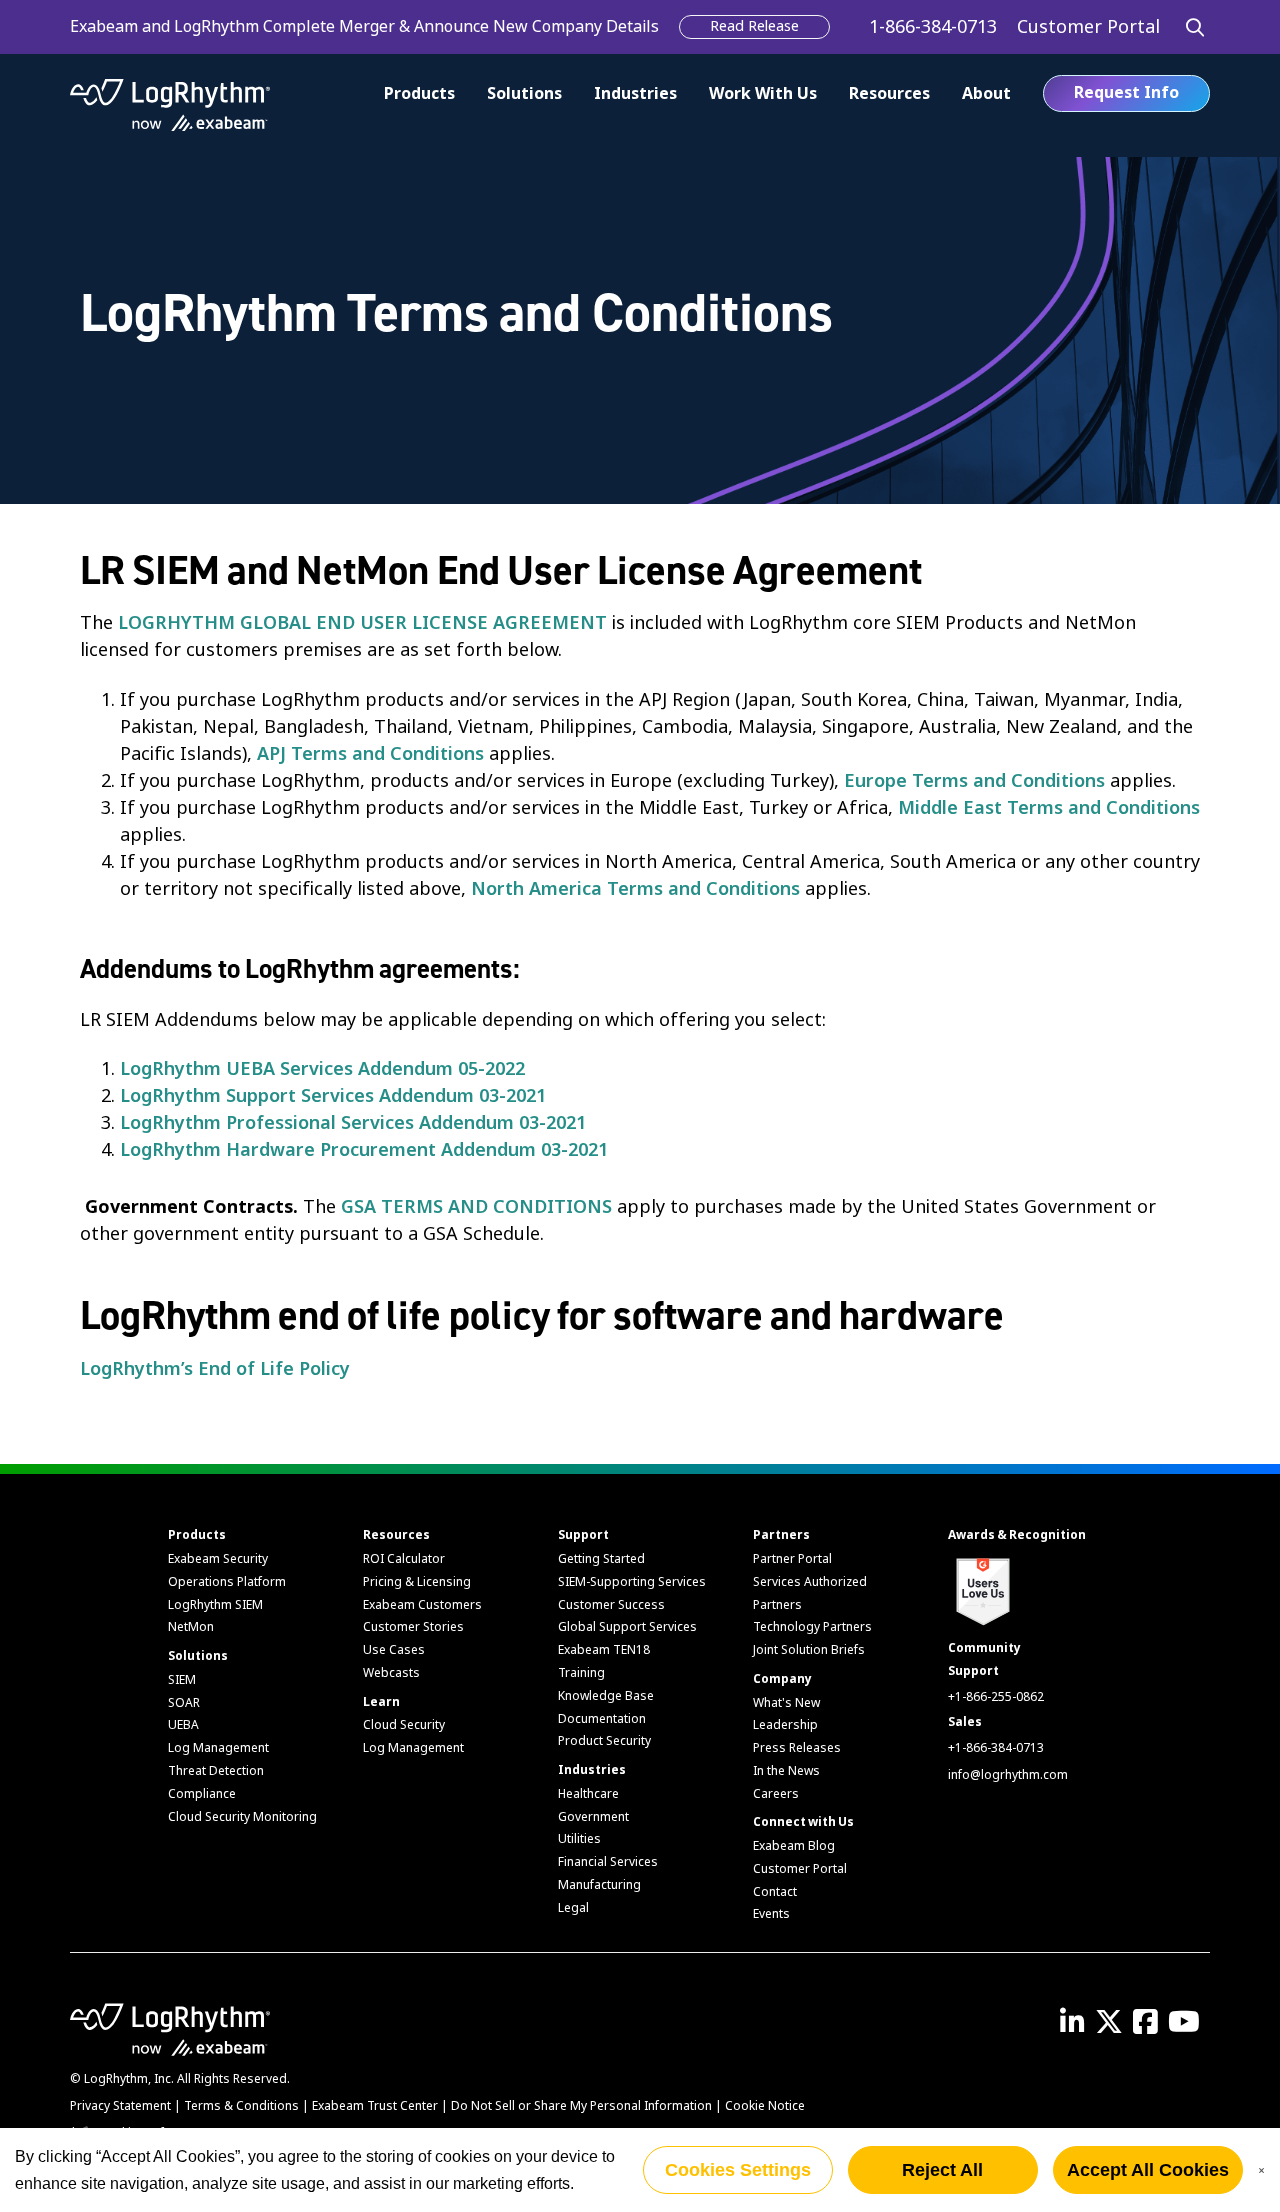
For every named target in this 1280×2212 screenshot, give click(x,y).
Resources (889, 93)
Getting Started (601, 1559)
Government (593, 1817)
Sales (965, 1722)
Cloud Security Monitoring (242, 1817)
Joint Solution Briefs (809, 1650)
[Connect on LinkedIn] (1077, 2028)
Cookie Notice (765, 2106)
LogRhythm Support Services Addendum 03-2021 (333, 1096)
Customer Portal (800, 1869)
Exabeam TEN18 (604, 1650)
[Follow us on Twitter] (1114, 2028)
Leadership (785, 1725)
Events (771, 1914)
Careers (776, 1794)
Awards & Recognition (1017, 1535)
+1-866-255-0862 (996, 1697)
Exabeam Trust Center (375, 2106)
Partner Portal (792, 1559)
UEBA (183, 1725)
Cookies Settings (738, 2170)
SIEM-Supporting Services (632, 1582)
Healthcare (588, 1794)
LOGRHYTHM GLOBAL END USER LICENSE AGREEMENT (362, 623)
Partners (781, 1535)
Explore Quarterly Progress (420, 26)
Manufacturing (599, 1885)
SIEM (182, 1680)
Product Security (604, 1741)
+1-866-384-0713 (996, 1748)
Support (583, 1535)
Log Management (218, 1748)
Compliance (202, 1794)
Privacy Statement (120, 2106)
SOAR (184, 1703)
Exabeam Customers (422, 1605)
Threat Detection (216, 1771)
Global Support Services (627, 1627)
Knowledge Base (606, 1696)
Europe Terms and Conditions (974, 781)
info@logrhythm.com (1008, 1775)
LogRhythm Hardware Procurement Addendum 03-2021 (364, 1150)
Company (782, 1679)
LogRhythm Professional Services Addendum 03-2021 (353, 1123)
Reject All (942, 2170)
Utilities (579, 1839)
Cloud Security (404, 1725)
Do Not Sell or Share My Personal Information (581, 2106)
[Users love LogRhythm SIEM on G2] (980, 1589)
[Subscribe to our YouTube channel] (1189, 2028)
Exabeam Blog (794, 1846)
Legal (573, 1908)
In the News (786, 1771)
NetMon (191, 1627)
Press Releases (797, 1748)
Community (984, 1648)
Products (197, 1535)
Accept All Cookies (1148, 2170)
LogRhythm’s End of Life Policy (215, 1369)
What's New (786, 1703)
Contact (775, 1892)
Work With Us (763, 93)
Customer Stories (413, 1627)
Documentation (602, 1719)
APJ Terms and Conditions (370, 754)
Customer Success (611, 1605)
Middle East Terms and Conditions (1049, 808)
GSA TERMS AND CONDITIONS (476, 1207)
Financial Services (608, 1862)
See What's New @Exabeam (174, 26)
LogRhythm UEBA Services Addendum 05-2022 (322, 1069)
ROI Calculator (404, 1559)
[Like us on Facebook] (1150, 2028)
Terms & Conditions (241, 2106)
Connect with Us (803, 1822)
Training (581, 1673)
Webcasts (391, 1673)
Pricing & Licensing (417, 1582)
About (986, 93)
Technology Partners (812, 1627)
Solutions (524, 93)
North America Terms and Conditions (635, 889)
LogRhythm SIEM (215, 1605)
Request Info (1126, 92)
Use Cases (394, 1650)
